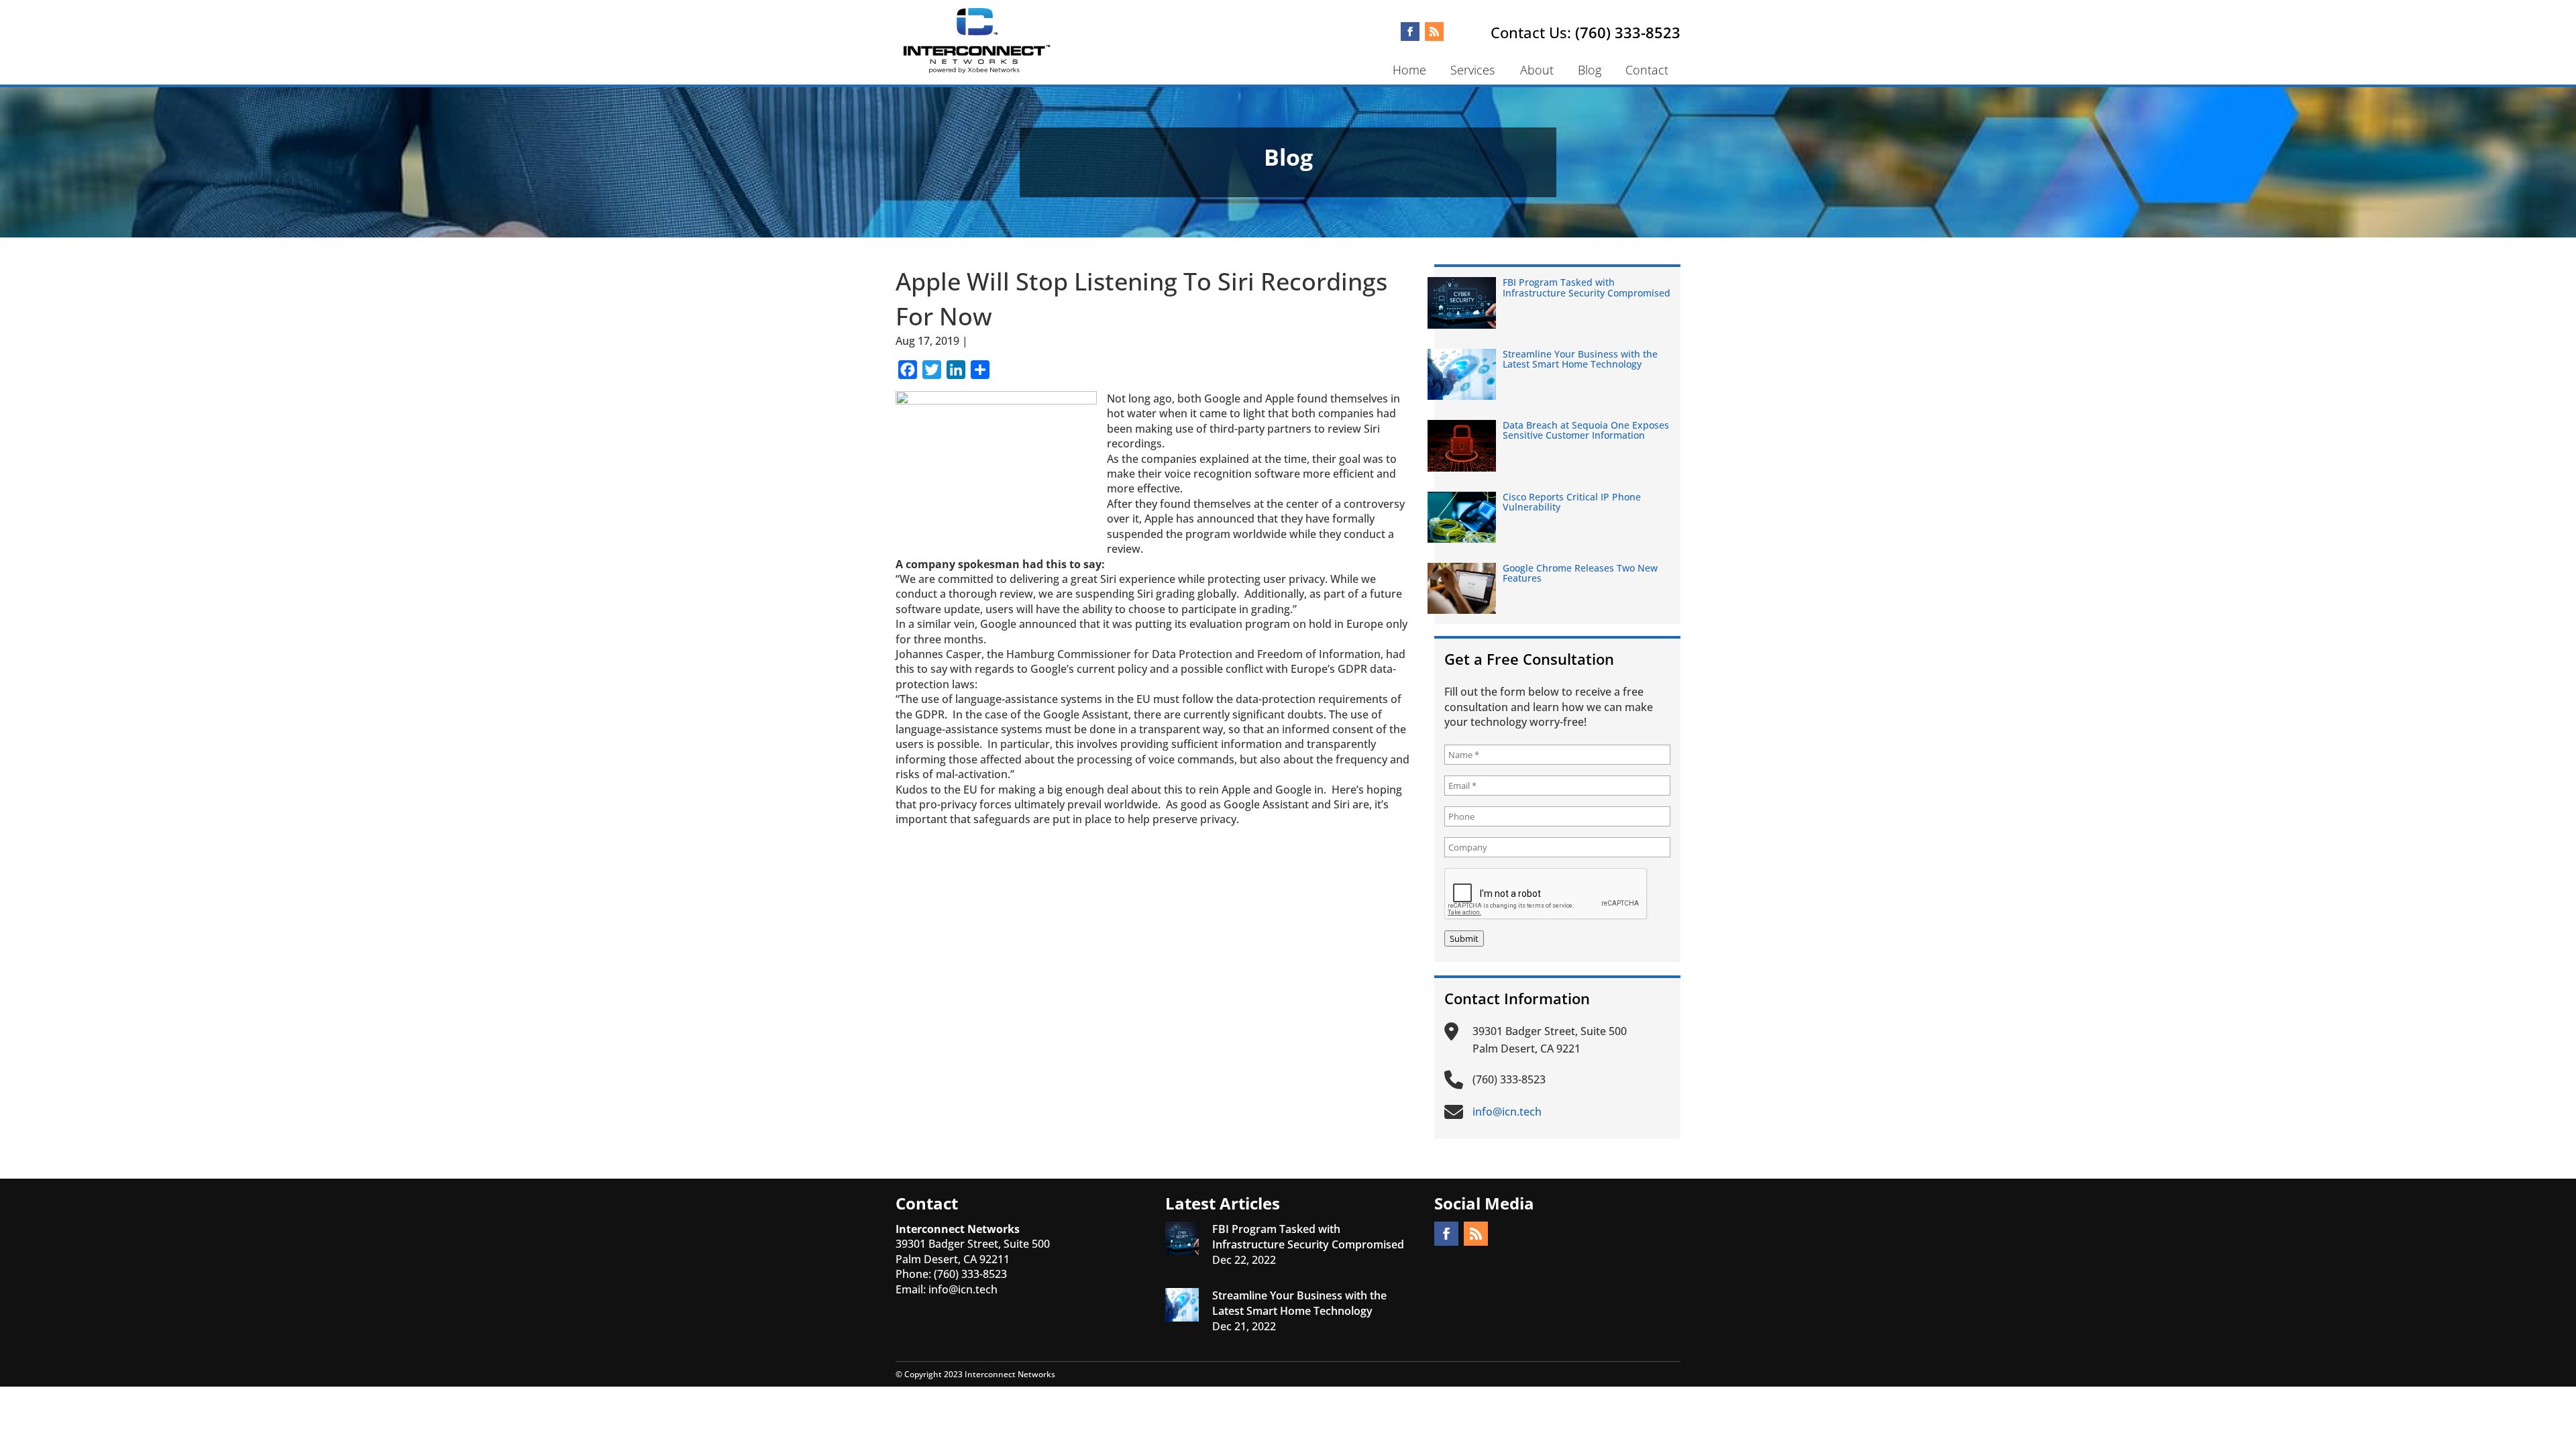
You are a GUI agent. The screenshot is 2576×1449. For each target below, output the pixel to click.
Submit (1464, 938)
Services (1472, 70)
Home (1409, 70)
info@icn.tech (963, 1289)
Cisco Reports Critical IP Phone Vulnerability (1572, 502)
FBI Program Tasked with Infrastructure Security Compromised (1587, 287)
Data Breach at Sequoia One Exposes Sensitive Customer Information (1586, 430)
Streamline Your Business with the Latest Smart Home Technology (1580, 359)
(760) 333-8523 (1628, 32)
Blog (1590, 70)
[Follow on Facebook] (1410, 32)
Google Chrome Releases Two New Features (1580, 573)
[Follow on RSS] (1434, 32)
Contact (1647, 70)
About (1537, 70)
